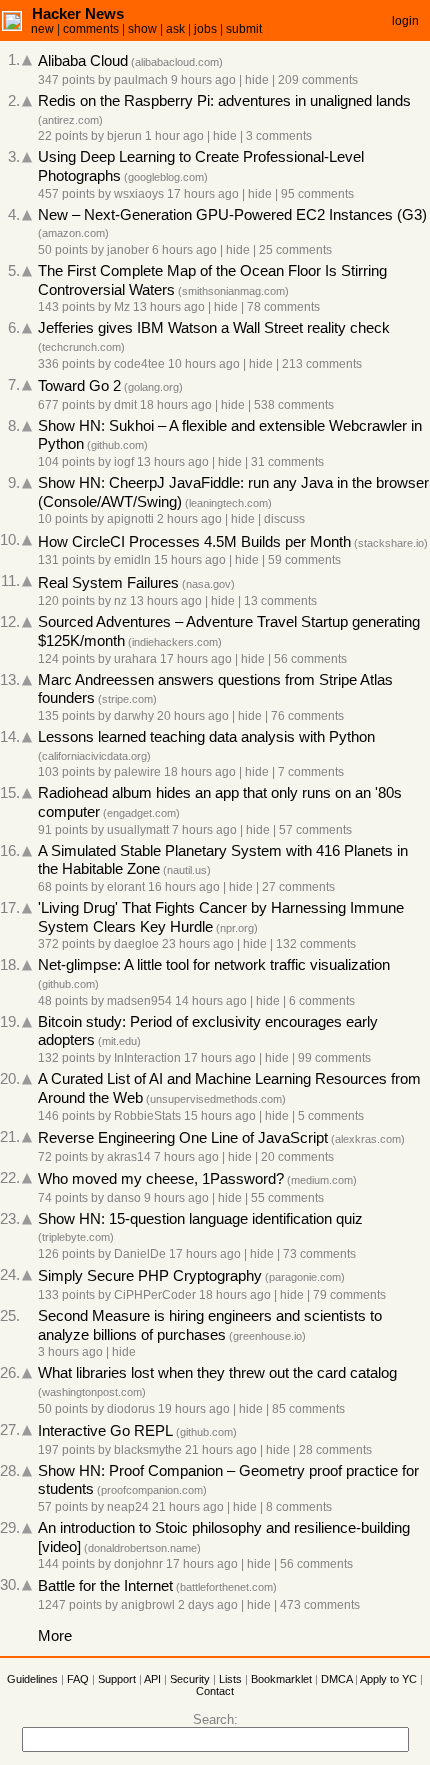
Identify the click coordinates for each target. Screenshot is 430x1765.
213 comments (322, 364)
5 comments (331, 1116)
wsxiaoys (139, 194)
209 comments (318, 80)
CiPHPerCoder (155, 1295)
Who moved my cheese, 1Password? (161, 1179)
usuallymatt (138, 830)
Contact (215, 1691)
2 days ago (208, 1605)
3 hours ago (70, 1352)
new (42, 29)
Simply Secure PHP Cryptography (150, 1276)
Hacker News (78, 13)
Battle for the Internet (105, 1586)
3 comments (279, 136)
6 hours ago (184, 250)
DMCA (336, 1679)
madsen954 (139, 1001)
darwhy (134, 716)
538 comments (294, 405)
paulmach (141, 80)
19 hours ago (194, 1409)
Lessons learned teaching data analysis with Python (206, 737)
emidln (132, 560)
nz (120, 601)
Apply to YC (388, 1679)
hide (257, 80)
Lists (230, 1679)
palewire (137, 772)
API (152, 1679)
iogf (124, 462)
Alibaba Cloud (83, 61)
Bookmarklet (281, 1679)
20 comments (297, 1157)
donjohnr (138, 1564)
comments (91, 29)
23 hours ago (198, 944)
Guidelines (32, 1679)
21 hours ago (221, 1450)
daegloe (136, 944)
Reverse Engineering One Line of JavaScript (183, 1138)
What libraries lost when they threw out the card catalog (217, 1373)
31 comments (287, 462)
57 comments (315, 830)
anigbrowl (148, 1605)
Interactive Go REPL (105, 1431)
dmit (125, 405)
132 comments (316, 944)
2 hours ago (189, 519)
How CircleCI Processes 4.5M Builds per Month (194, 542)
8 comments (299, 1507)
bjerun (124, 136)
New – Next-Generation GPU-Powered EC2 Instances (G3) (232, 215)
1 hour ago (174, 136)
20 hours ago (193, 716)
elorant (126, 887)
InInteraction (147, 1058)
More (55, 1636)
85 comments (308, 1409)
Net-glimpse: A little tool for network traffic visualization (214, 965)
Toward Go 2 (79, 386)
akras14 (129, 1157)
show (142, 29)
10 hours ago (204, 364)
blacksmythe (148, 1450)
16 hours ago (184, 887)
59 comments (304, 560)
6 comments (322, 1001)
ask (175, 29)
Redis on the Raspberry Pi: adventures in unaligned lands (224, 101)
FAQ (78, 1679)
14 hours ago (211, 1001)
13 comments (280, 601)
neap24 (128, 1507)
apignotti (130, 519)
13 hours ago (169, 307)
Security (190, 1679)
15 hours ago (190, 560)
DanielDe (140, 1254)
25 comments (295, 250)
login (405, 21)
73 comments (319, 1254)
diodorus (131, 1409)
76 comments (307, 716)
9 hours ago (203, 80)
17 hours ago (203, 194)
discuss (284, 519)
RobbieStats (147, 1116)
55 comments (287, 1198)
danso (124, 1198)
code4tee (139, 364)
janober (128, 250)
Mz (122, 307)
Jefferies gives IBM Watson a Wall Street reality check (214, 328)
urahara (135, 659)
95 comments (317, 194)
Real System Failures (108, 583)
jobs (205, 29)
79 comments (349, 1295)
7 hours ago (204, 830)
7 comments (311, 772)
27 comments (298, 887)
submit (244, 29)
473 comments (320, 1605)
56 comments (310, 659)
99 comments (334, 1058)
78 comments (283, 307)
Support (117, 1679)
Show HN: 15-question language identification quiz (200, 1219)
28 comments (335, 1450)
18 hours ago (176, 405)
